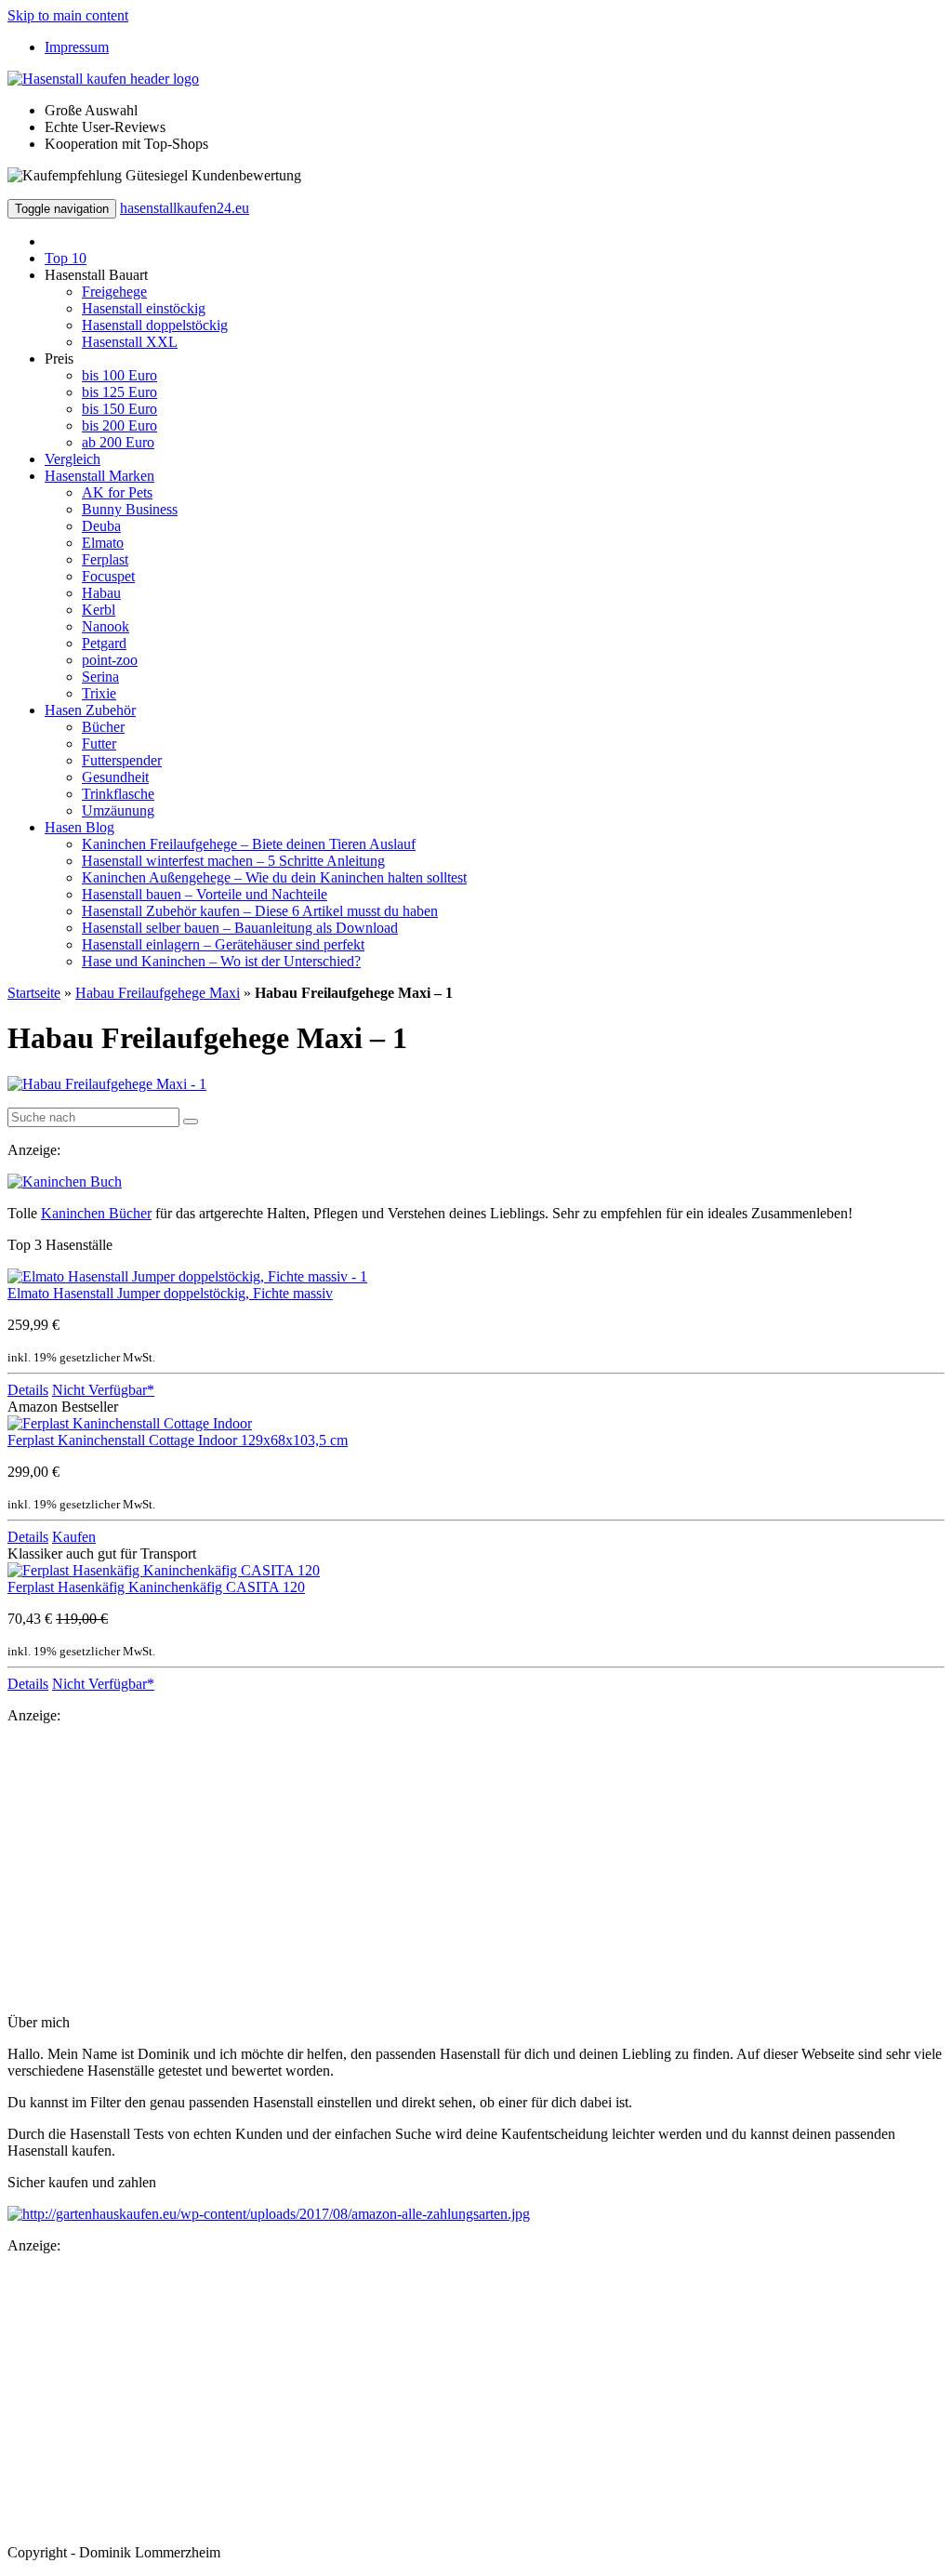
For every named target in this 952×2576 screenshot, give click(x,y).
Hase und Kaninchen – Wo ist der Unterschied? (221, 961)
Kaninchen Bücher (96, 1213)
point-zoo (110, 660)
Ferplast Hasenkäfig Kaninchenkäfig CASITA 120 (156, 1587)
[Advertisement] (476, 1869)
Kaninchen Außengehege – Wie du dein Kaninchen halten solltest (274, 877)
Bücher (103, 727)
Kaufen (74, 1537)
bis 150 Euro (119, 409)
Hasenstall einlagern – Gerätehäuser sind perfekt (223, 944)
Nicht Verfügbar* (103, 1390)
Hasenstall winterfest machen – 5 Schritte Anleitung (233, 861)
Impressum (77, 47)
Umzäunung (118, 810)
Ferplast (105, 559)
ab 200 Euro (118, 442)
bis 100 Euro (119, 375)
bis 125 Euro (119, 392)
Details (28, 1390)
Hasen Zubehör (90, 710)
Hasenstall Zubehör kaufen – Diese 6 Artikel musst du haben (260, 911)
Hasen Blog (79, 827)
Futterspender (122, 760)
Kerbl (99, 610)
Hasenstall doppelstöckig (155, 325)
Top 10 (66, 258)
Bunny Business (130, 509)
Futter (99, 744)
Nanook (106, 626)
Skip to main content (68, 15)
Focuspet (108, 576)
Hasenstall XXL (130, 342)
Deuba (101, 526)
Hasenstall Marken (99, 476)
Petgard (104, 643)
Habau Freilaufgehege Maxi (158, 993)
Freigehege (114, 292)
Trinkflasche (118, 794)
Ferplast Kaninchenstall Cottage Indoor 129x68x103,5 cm (178, 1440)
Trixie (99, 693)
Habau (101, 593)
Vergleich (73, 459)
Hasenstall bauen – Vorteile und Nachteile (205, 894)
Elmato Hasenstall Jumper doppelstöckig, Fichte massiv (170, 1293)
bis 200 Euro (119, 425)
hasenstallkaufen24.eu (185, 208)
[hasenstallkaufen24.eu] (103, 79)
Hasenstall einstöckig (144, 308)
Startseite (34, 993)
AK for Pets (117, 492)
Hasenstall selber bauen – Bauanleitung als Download (240, 928)
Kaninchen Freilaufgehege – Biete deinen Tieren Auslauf (249, 844)
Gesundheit (115, 777)
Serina (100, 677)
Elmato (103, 543)
